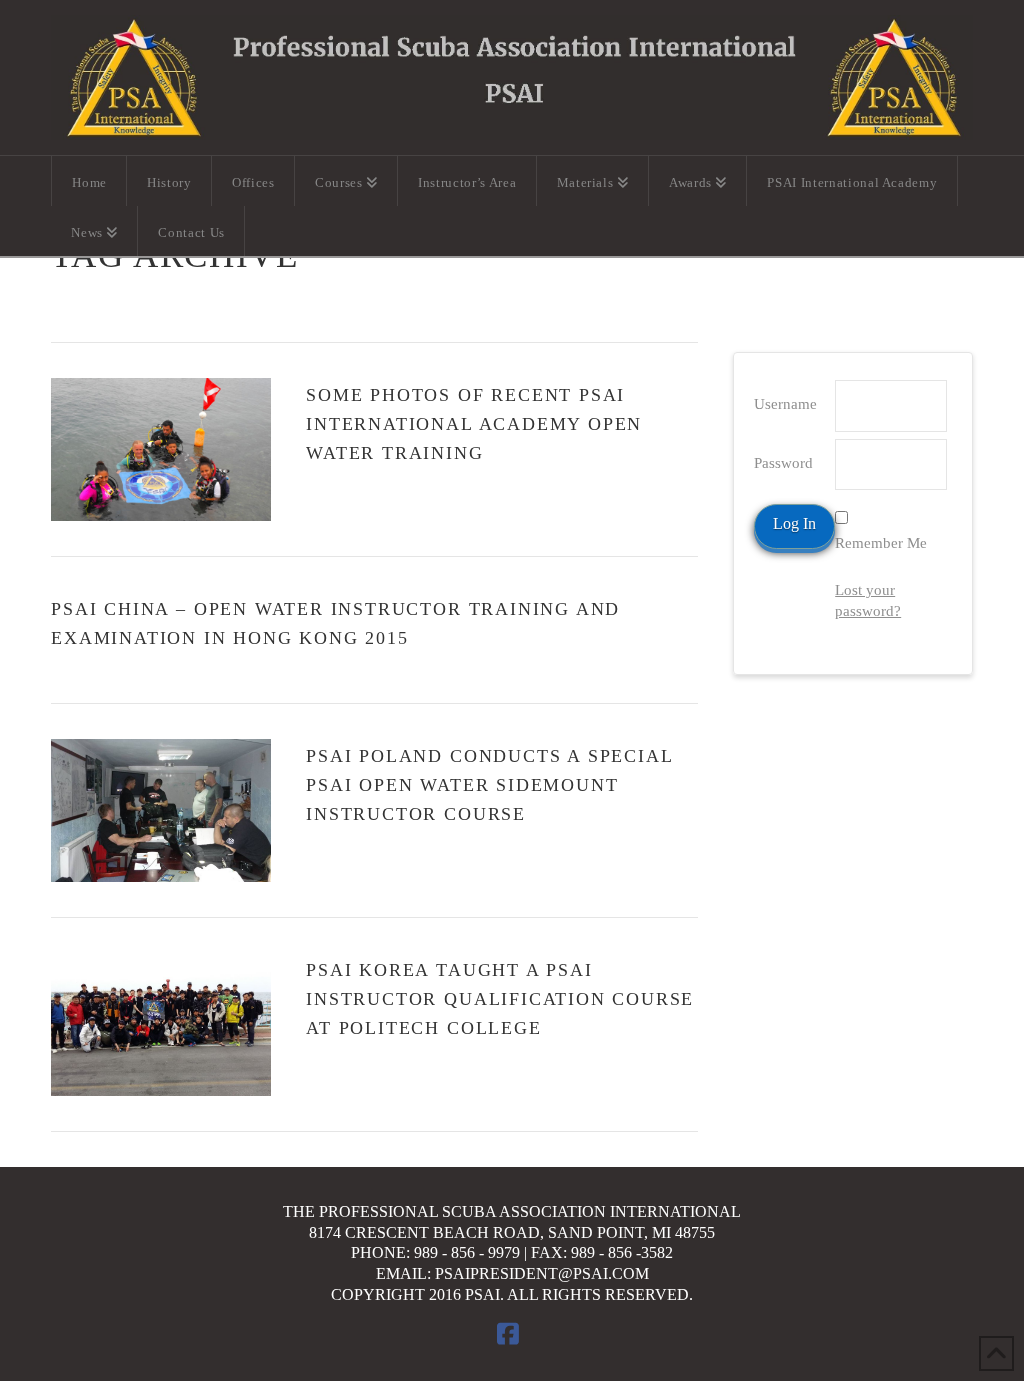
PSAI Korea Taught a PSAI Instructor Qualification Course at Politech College (500, 999)
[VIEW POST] (161, 449)
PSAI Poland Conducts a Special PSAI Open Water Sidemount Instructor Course (489, 785)
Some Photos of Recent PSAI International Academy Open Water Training (474, 424)
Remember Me (881, 543)
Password (783, 463)
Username (785, 404)
